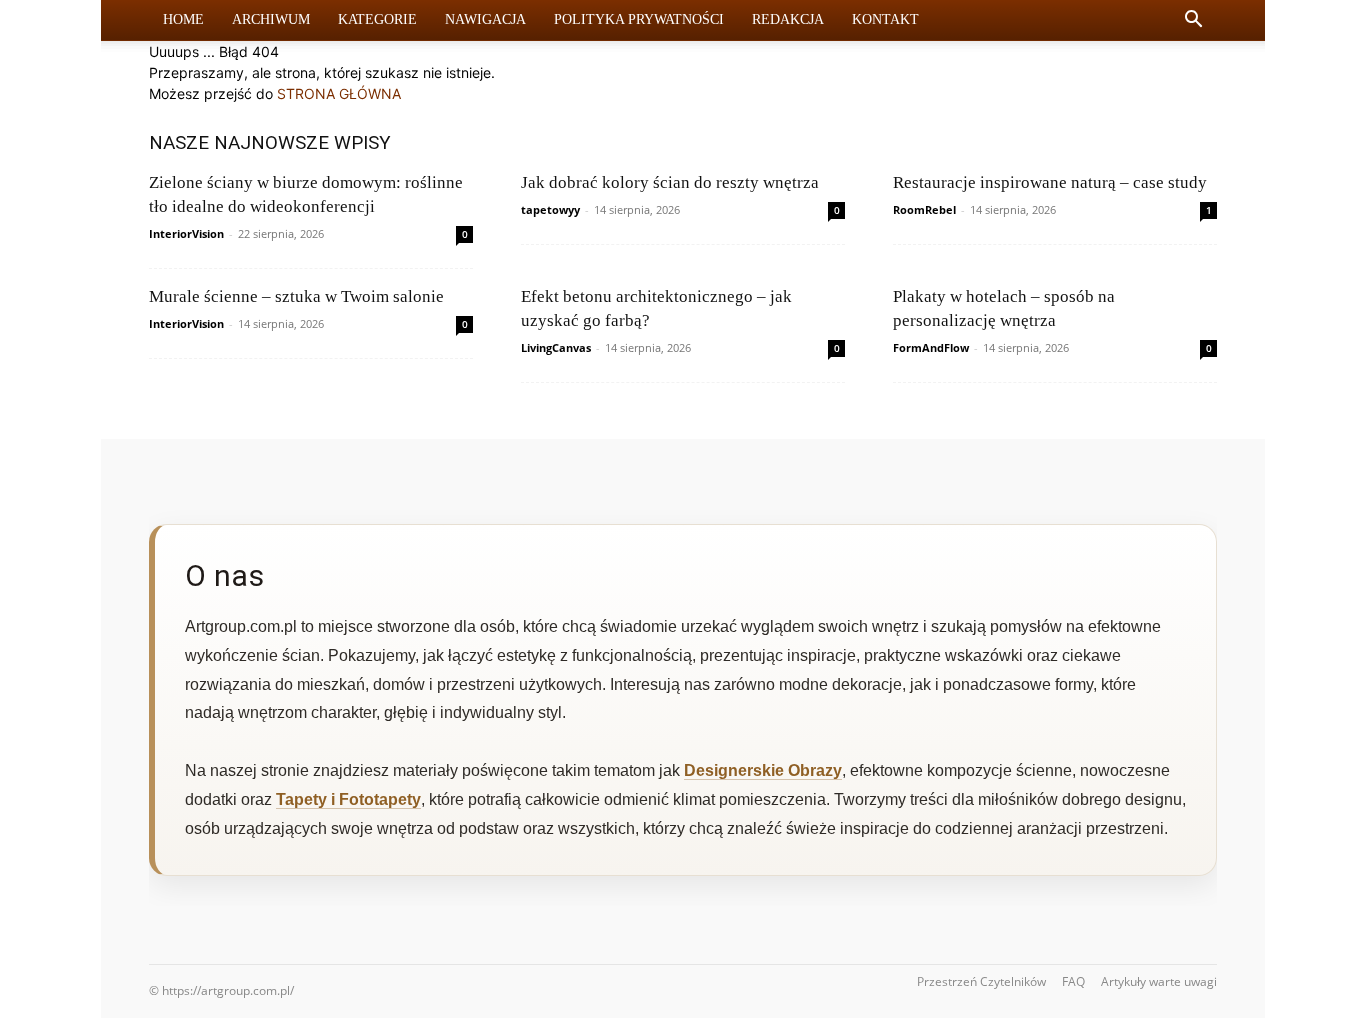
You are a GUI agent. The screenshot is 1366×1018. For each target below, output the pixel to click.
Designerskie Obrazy (763, 770)
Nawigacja (485, 19)
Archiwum (271, 19)
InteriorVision (186, 233)
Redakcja (788, 19)
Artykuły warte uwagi (1159, 981)
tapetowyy (550, 209)
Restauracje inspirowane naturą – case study (1050, 182)
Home (183, 19)
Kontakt (885, 19)
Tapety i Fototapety (348, 799)
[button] (1193, 21)
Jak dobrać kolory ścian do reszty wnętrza (670, 182)
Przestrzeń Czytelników (981, 981)
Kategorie (377, 19)
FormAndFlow (931, 347)
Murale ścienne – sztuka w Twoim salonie (296, 296)
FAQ (1073, 981)
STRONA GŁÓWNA (339, 93)
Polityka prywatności (639, 19)
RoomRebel (924, 209)
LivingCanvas (556, 347)
